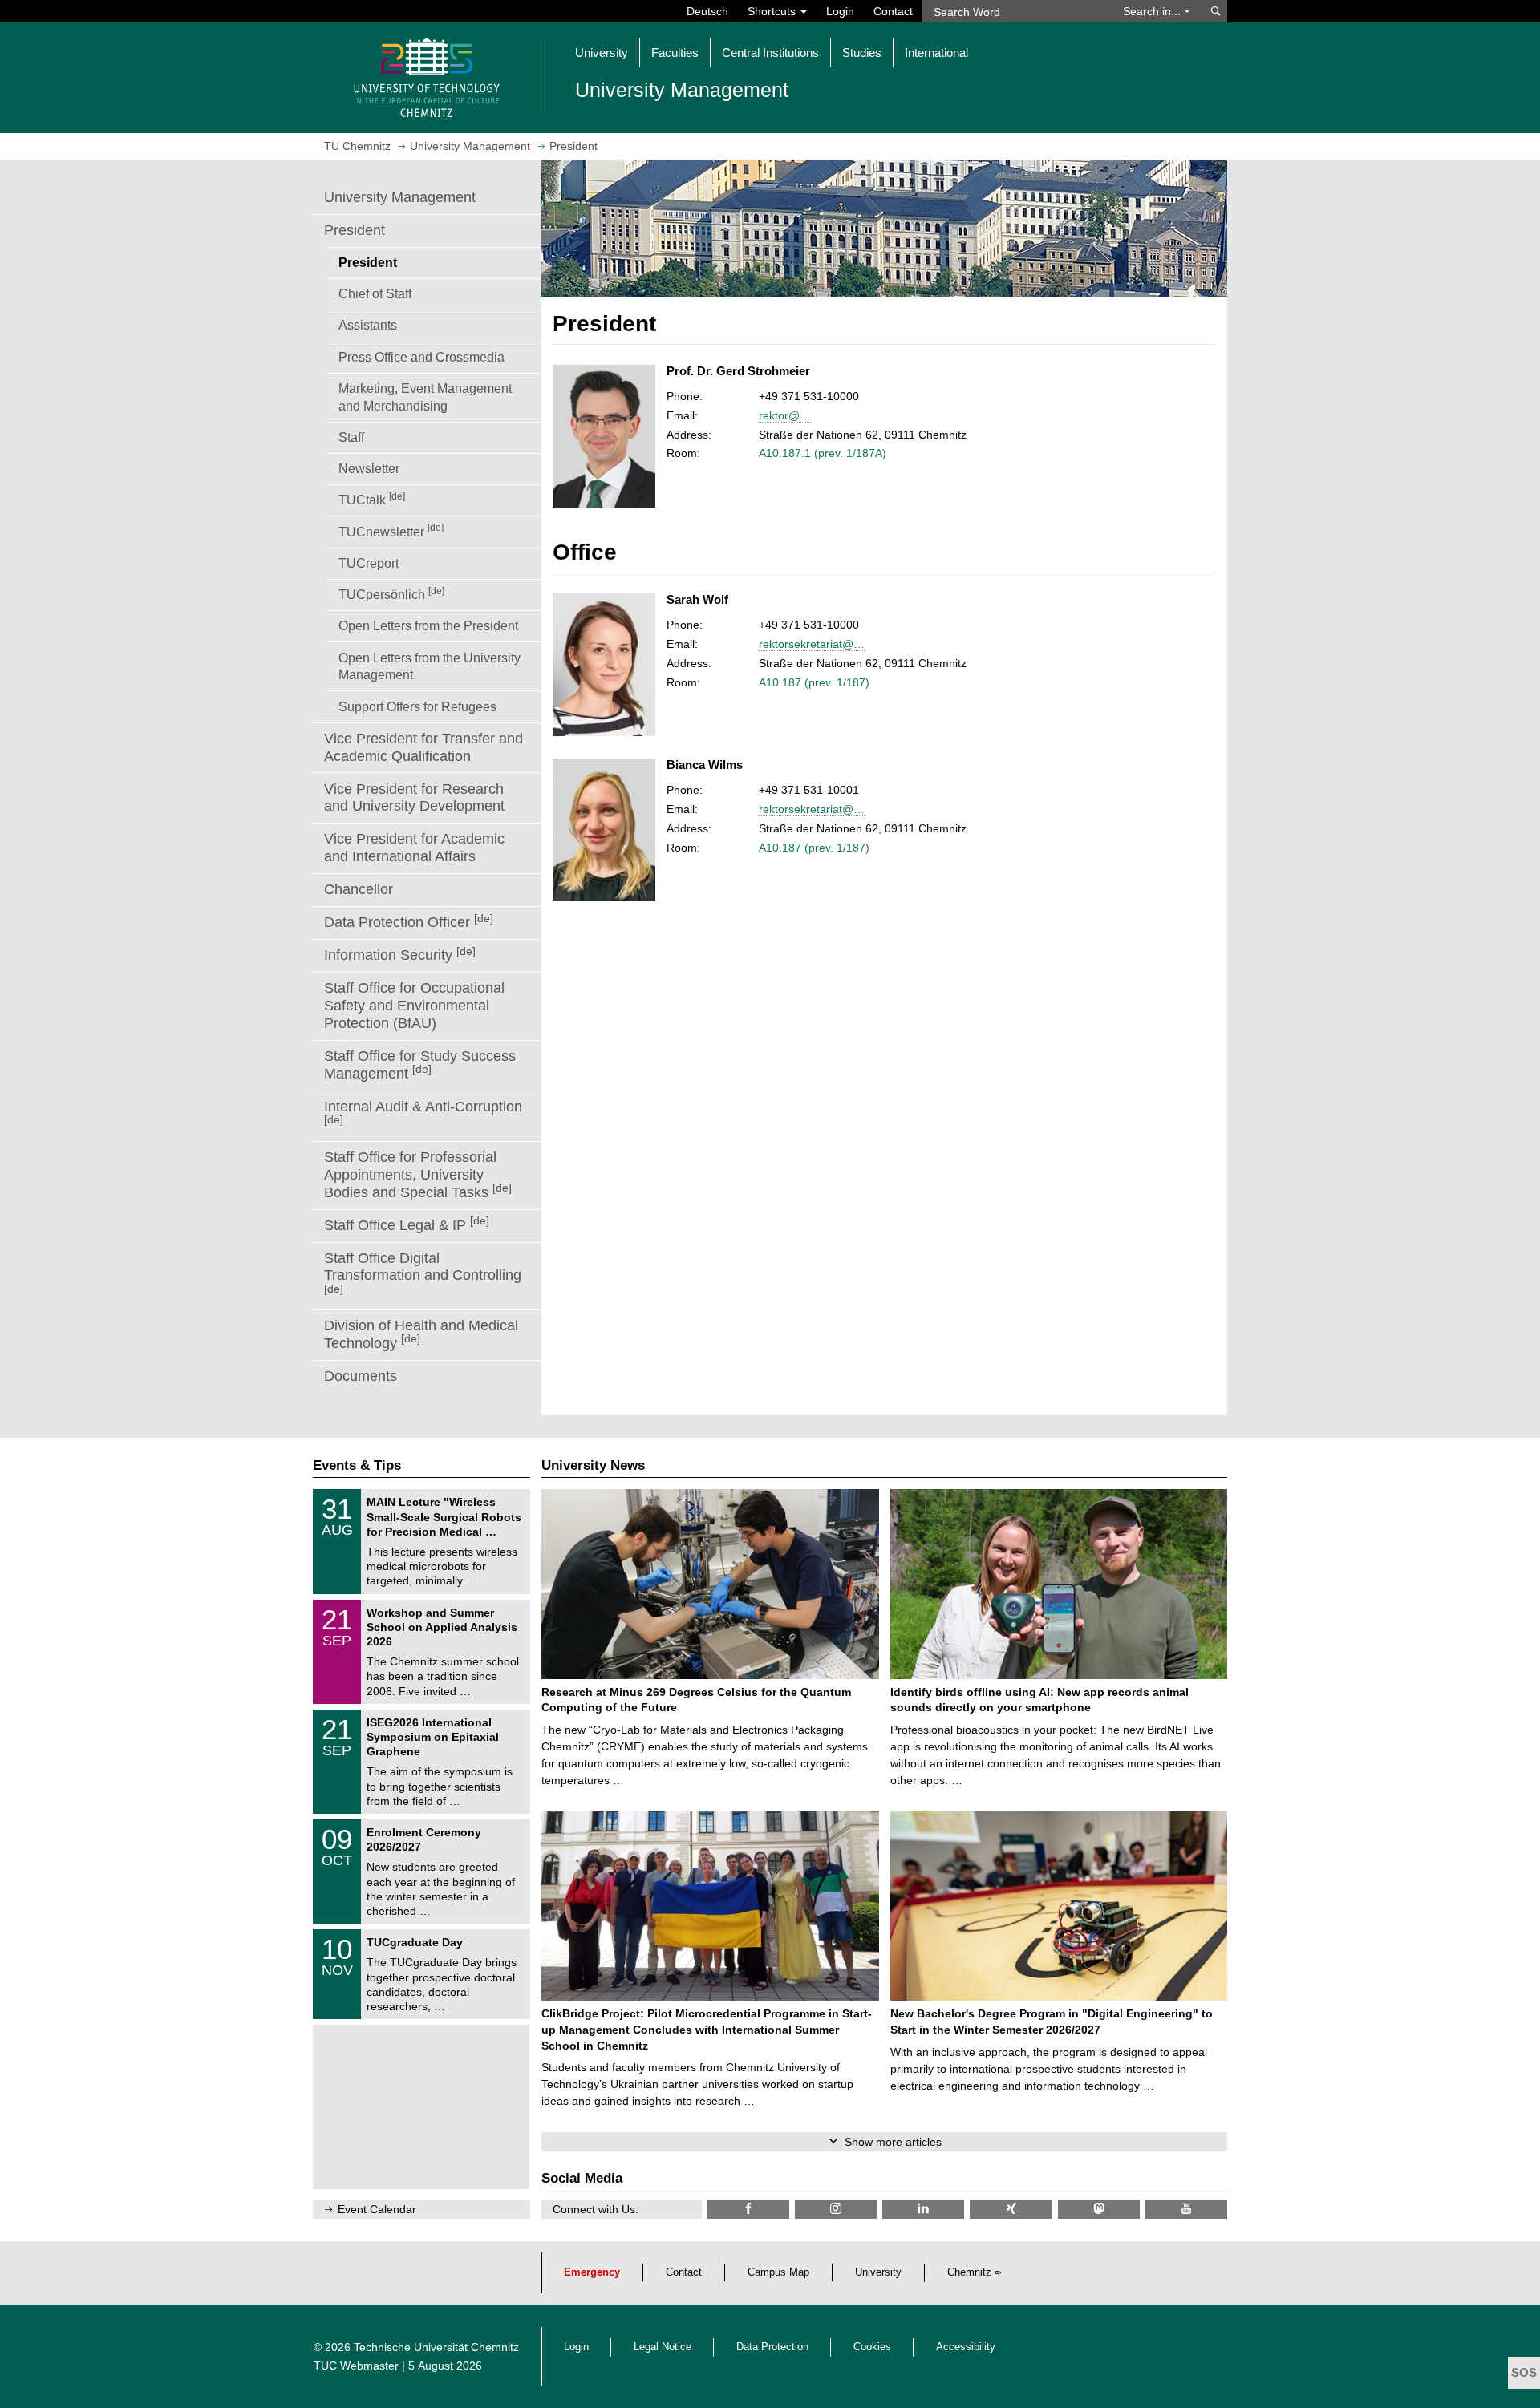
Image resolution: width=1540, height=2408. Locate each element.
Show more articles (893, 2142)
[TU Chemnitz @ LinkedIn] (923, 2209)
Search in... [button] (1153, 11)
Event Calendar (377, 2209)
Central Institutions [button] (770, 53)
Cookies (872, 2347)
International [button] (936, 53)
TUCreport (369, 563)
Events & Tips (357, 1465)
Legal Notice (663, 2347)
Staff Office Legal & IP (407, 1224)
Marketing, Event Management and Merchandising (425, 397)
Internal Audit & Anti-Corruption (423, 1112)
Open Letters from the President (428, 625)
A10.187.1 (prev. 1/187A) (823, 453)
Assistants (368, 325)
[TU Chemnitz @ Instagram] (836, 2209)
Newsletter (369, 468)
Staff (351, 437)
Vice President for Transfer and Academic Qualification (423, 747)
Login (840, 11)
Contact (893, 11)
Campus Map (778, 2272)
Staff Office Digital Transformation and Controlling (423, 1273)
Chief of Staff (375, 293)
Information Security (400, 955)
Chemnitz (969, 2272)
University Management (400, 197)
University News (593, 1465)
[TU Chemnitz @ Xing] (1011, 2209)
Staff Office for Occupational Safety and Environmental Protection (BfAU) (414, 1006)
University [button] (602, 53)
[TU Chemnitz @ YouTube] (1186, 2209)
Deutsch (707, 11)
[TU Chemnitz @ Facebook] (748, 2209)
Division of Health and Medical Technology (421, 1334)
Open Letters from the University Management (430, 666)
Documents (361, 1376)
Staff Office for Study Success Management (420, 1065)
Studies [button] (862, 53)
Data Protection (772, 2347)
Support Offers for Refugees (417, 706)
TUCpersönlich (391, 593)
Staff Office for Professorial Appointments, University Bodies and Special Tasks (418, 1175)
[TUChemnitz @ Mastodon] (1099, 2209)
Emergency (592, 2272)
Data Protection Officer (409, 922)
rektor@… (785, 415)
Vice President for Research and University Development (414, 798)
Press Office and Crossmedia (421, 357)
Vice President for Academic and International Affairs (414, 848)
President (355, 230)
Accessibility (966, 2347)
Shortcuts (773, 11)
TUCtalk (372, 499)
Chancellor (359, 889)
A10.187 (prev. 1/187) (814, 682)
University (878, 2272)
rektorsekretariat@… (812, 644)
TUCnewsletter (391, 530)
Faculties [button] (675, 53)
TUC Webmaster (356, 2366)
